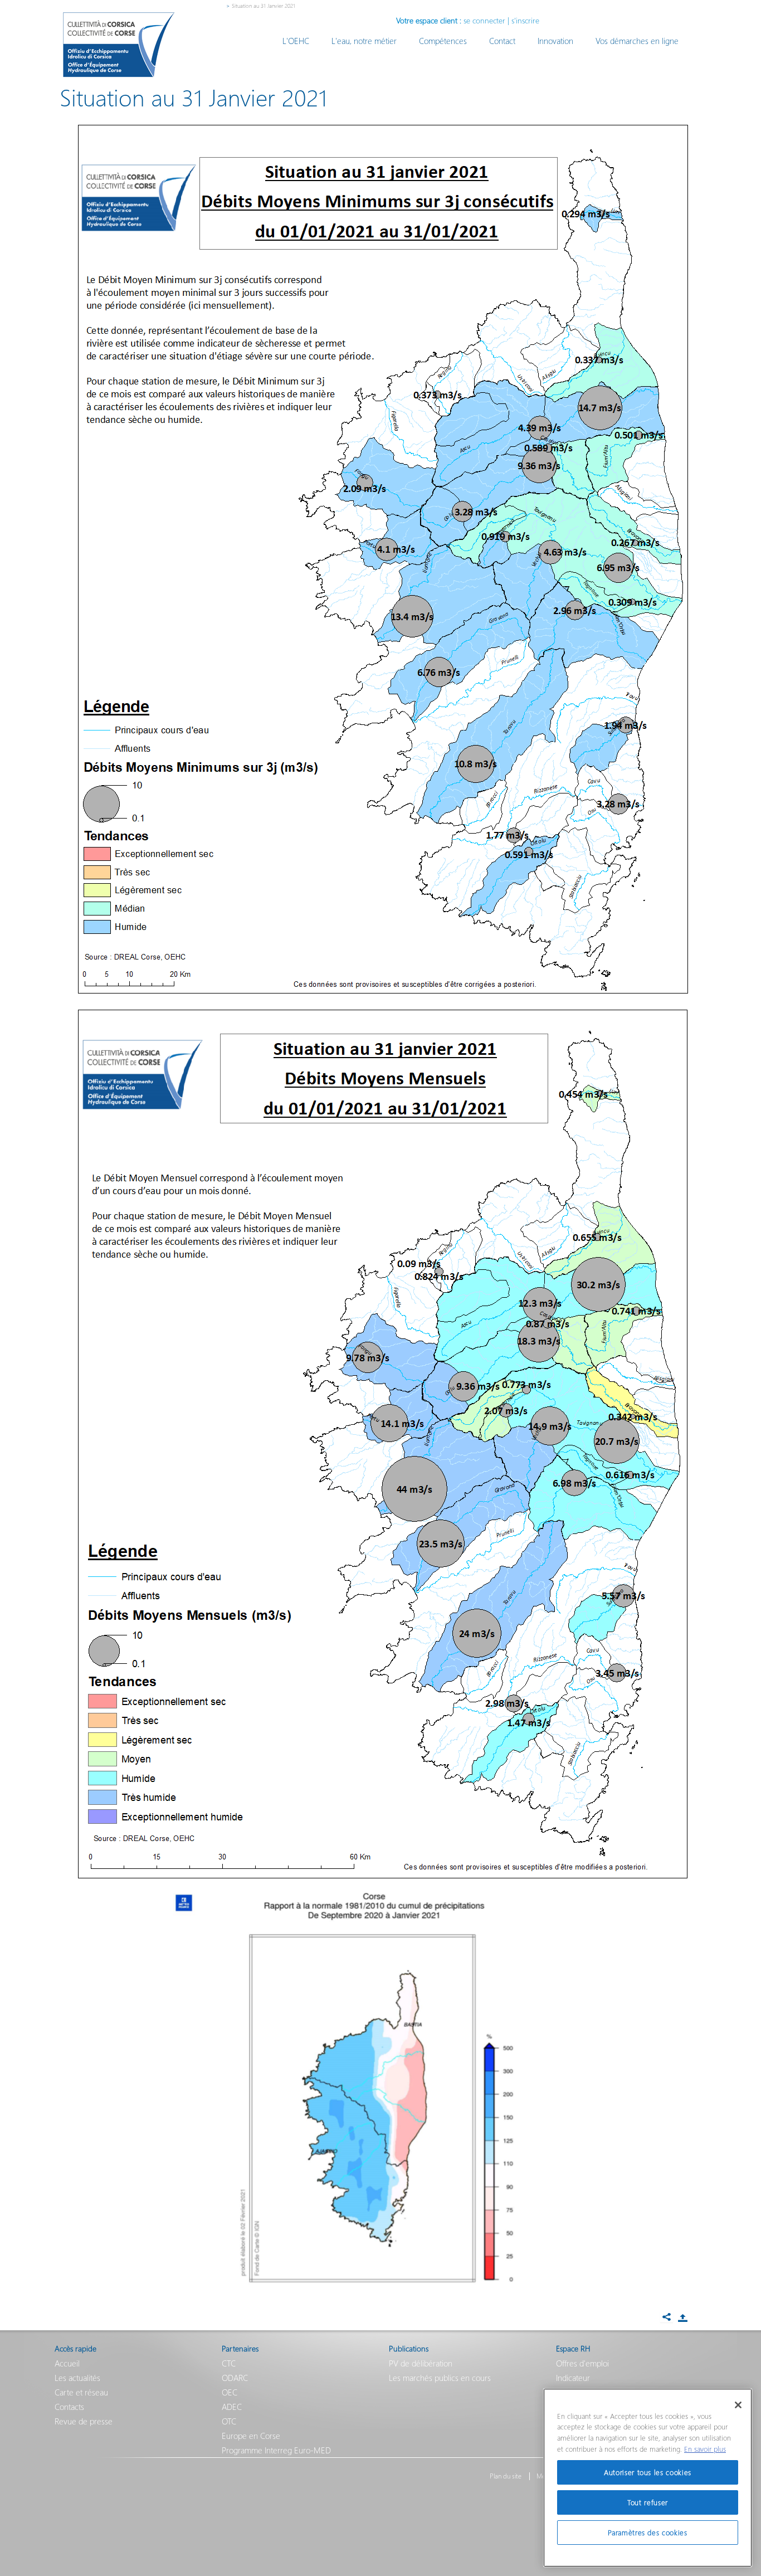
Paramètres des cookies (647, 2532)
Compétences (443, 41)
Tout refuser (648, 2502)
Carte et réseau (81, 2392)
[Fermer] (738, 2405)
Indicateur (573, 2378)
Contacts (69, 2407)
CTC (229, 2363)
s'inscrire (525, 20)
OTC (229, 2421)
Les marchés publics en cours (440, 2378)
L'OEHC (296, 41)
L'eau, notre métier (364, 41)
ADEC (232, 2407)
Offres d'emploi (582, 2363)
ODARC (235, 2378)
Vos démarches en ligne (637, 41)
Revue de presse (84, 2421)
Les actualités (77, 2378)
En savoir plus (705, 2449)
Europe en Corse (251, 2436)
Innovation (555, 41)
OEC (230, 2392)
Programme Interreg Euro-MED (276, 2450)
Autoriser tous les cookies (648, 2472)
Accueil (67, 2363)
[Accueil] (119, 45)
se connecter (484, 20)
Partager (682, 2318)
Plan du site (506, 2476)
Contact (502, 41)
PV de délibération (421, 2363)
